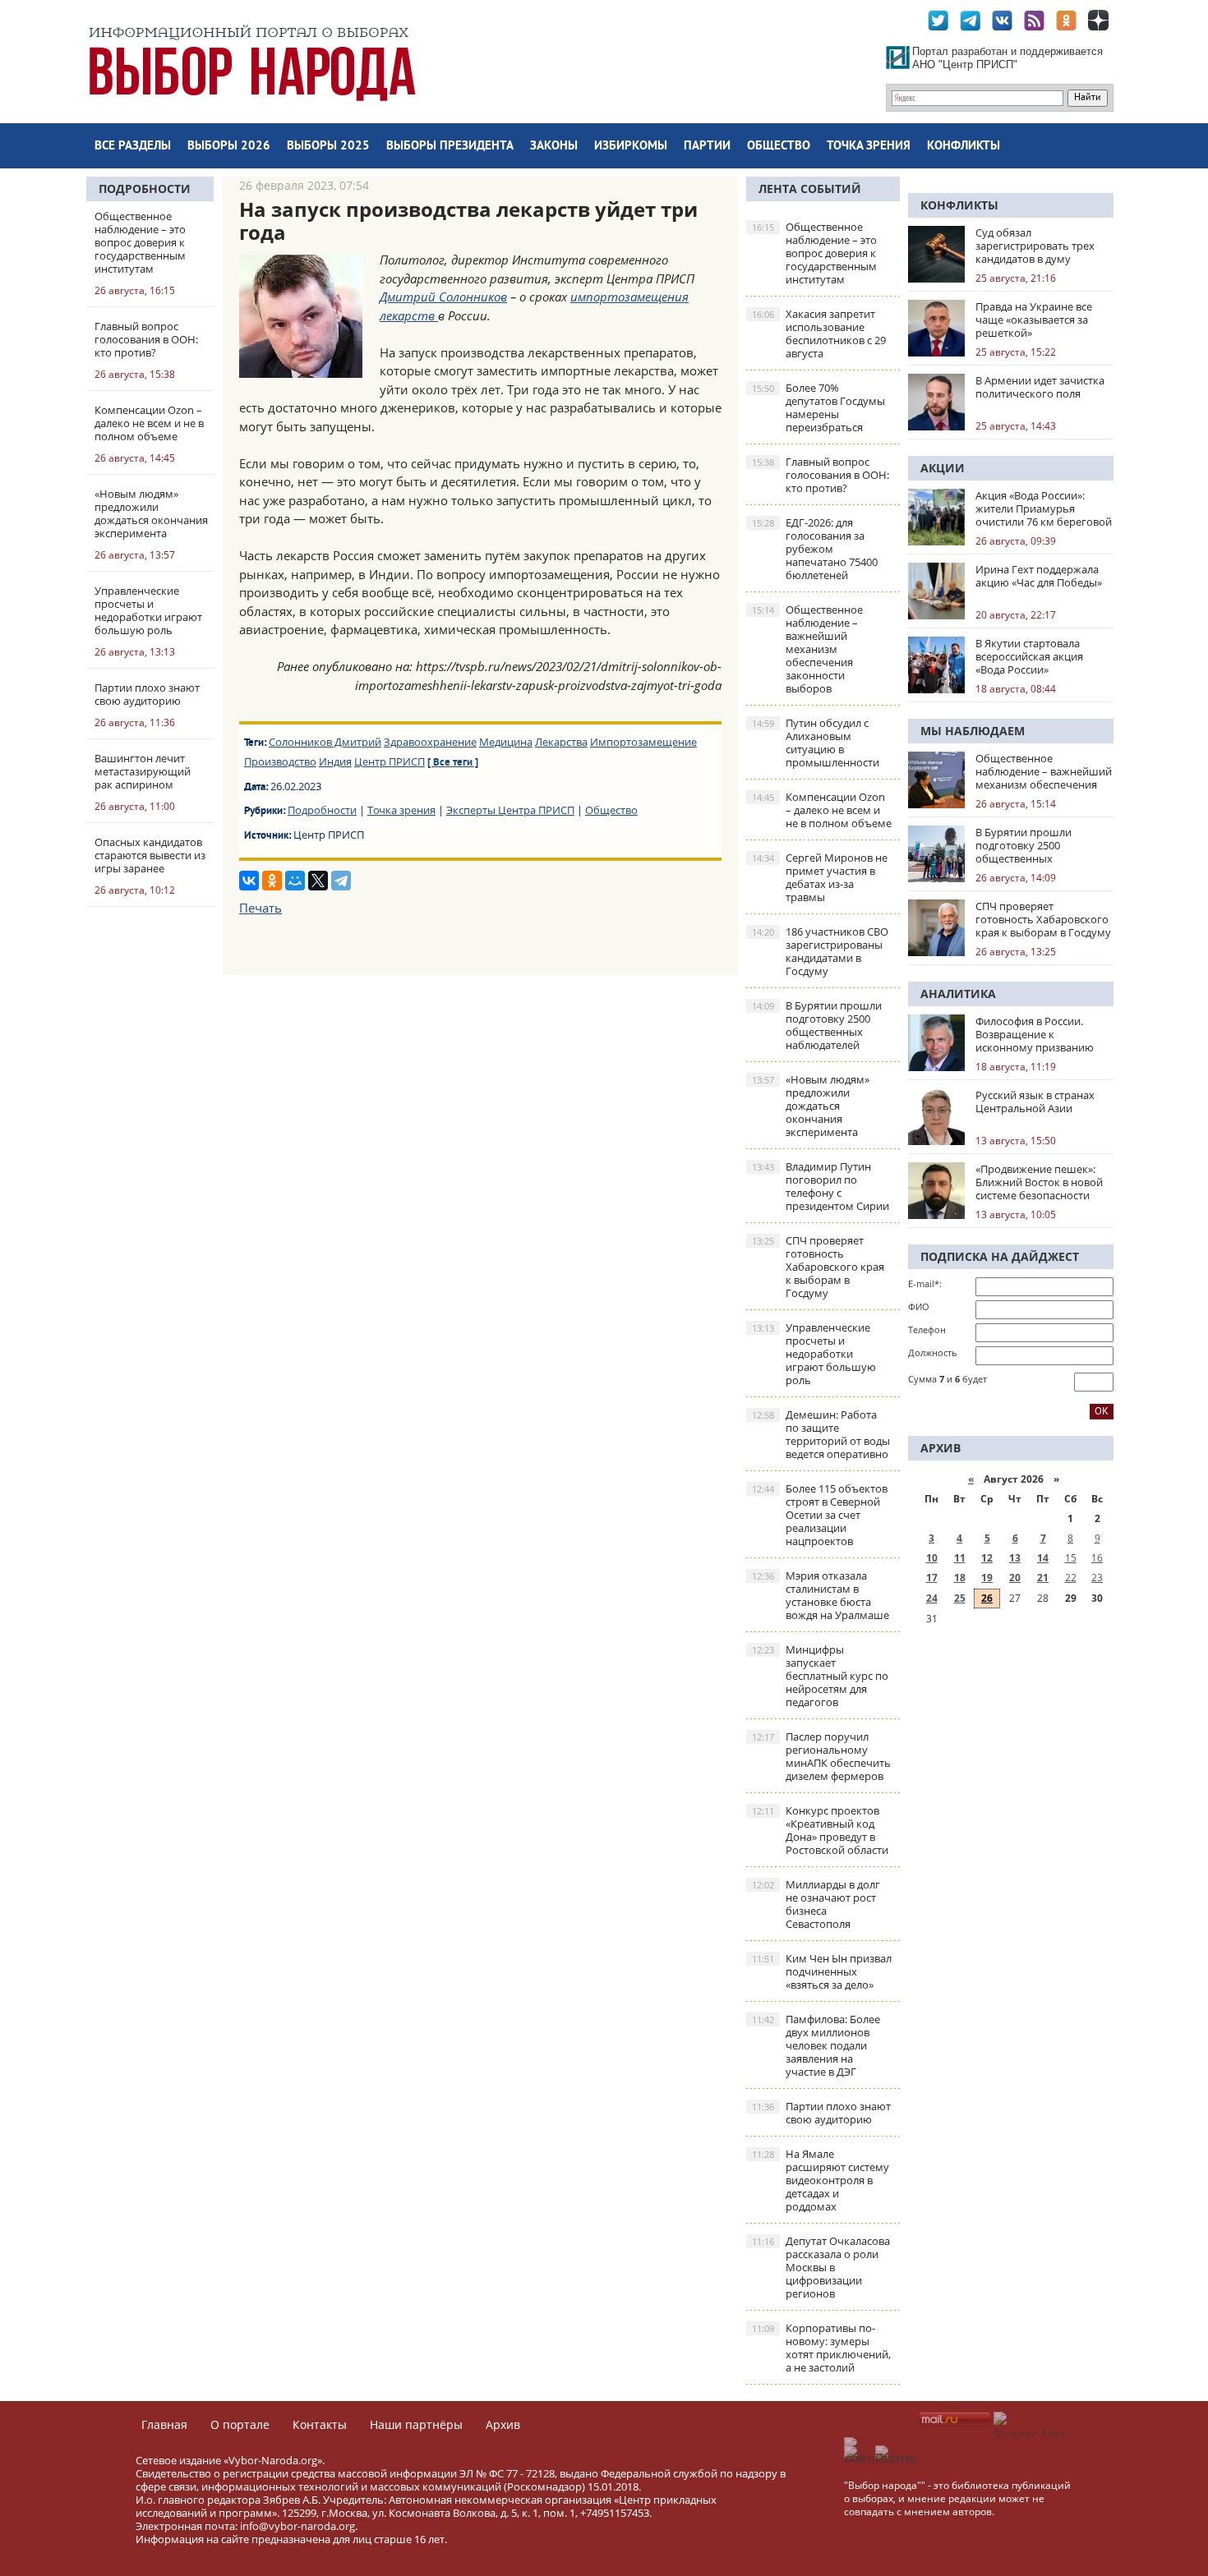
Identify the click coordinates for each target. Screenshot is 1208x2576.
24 (932, 1598)
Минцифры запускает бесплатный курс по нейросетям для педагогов (820, 1676)
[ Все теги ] (453, 763)
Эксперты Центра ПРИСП (510, 810)
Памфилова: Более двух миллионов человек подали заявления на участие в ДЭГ (816, 2045)
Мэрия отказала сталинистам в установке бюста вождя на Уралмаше (821, 1595)
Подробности (145, 189)
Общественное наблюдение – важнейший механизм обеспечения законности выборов (807, 649)
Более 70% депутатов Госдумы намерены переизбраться (818, 407)
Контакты (320, 2424)
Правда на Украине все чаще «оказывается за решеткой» (1034, 320)
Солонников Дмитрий (325, 742)
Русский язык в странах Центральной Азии (1035, 1102)
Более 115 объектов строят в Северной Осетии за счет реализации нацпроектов (820, 1515)
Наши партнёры (416, 2424)
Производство (280, 761)
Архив (503, 2424)
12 (987, 1558)
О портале (240, 2424)
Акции (943, 468)
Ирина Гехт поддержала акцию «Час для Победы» (1039, 576)
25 (960, 1598)
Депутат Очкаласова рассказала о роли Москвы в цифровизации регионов (821, 2267)
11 (960, 1558)
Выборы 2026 (229, 147)
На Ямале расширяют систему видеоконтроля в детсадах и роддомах (821, 2180)
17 (932, 1578)
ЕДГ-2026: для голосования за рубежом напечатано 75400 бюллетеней (815, 549)
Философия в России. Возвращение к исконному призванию (1035, 1034)
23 (1097, 1578)
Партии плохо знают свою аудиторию (821, 2113)
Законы (554, 147)
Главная (164, 2424)
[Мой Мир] (295, 881)
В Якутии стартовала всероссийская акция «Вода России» (1029, 656)
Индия (335, 761)
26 (987, 1598)
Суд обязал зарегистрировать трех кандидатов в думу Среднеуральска (1035, 246)
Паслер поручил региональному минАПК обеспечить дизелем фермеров (821, 1756)
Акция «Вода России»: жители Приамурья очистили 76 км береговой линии (1044, 508)
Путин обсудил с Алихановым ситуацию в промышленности (816, 743)
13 (1015, 1558)
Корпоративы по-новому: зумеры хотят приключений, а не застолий (821, 2348)
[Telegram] (341, 881)
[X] (318, 881)
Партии (707, 147)
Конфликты (964, 147)
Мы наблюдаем (973, 731)
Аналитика (958, 994)
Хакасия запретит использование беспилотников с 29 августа (819, 333)
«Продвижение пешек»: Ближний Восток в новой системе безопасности (1039, 1182)
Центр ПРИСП (390, 761)
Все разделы (133, 147)
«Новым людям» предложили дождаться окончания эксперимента (811, 1106)
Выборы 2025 (328, 147)
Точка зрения (869, 147)
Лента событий (810, 189)
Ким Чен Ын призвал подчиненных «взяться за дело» (822, 1971)
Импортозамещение (643, 742)
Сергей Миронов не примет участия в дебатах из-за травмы (820, 877)
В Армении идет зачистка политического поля (1040, 387)
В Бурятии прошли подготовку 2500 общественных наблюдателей (817, 1025)
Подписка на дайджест (1000, 1256)
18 (960, 1578)
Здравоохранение (430, 742)
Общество (779, 147)
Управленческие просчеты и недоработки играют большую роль (814, 1354)
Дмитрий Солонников (443, 297)
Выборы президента (450, 147)
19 (987, 1578)
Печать (261, 908)
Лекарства (561, 742)
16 (1097, 1558)
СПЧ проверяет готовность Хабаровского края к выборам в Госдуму (818, 1267)
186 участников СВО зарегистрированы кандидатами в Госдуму (820, 951)
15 (1071, 1558)
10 (932, 1558)
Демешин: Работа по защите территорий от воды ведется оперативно (821, 1434)
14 (1043, 1558)
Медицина (506, 742)
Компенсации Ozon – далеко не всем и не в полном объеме (822, 810)
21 (1043, 1578)
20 (1015, 1578)
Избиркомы (631, 147)
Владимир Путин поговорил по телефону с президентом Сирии (821, 1186)
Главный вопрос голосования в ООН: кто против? (821, 475)
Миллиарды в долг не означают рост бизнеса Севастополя (816, 1904)
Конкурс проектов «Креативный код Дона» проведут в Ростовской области (820, 1830)
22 (1071, 1578)
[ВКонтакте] (249, 881)
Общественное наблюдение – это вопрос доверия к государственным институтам (814, 253)
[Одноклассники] (272, 881)
